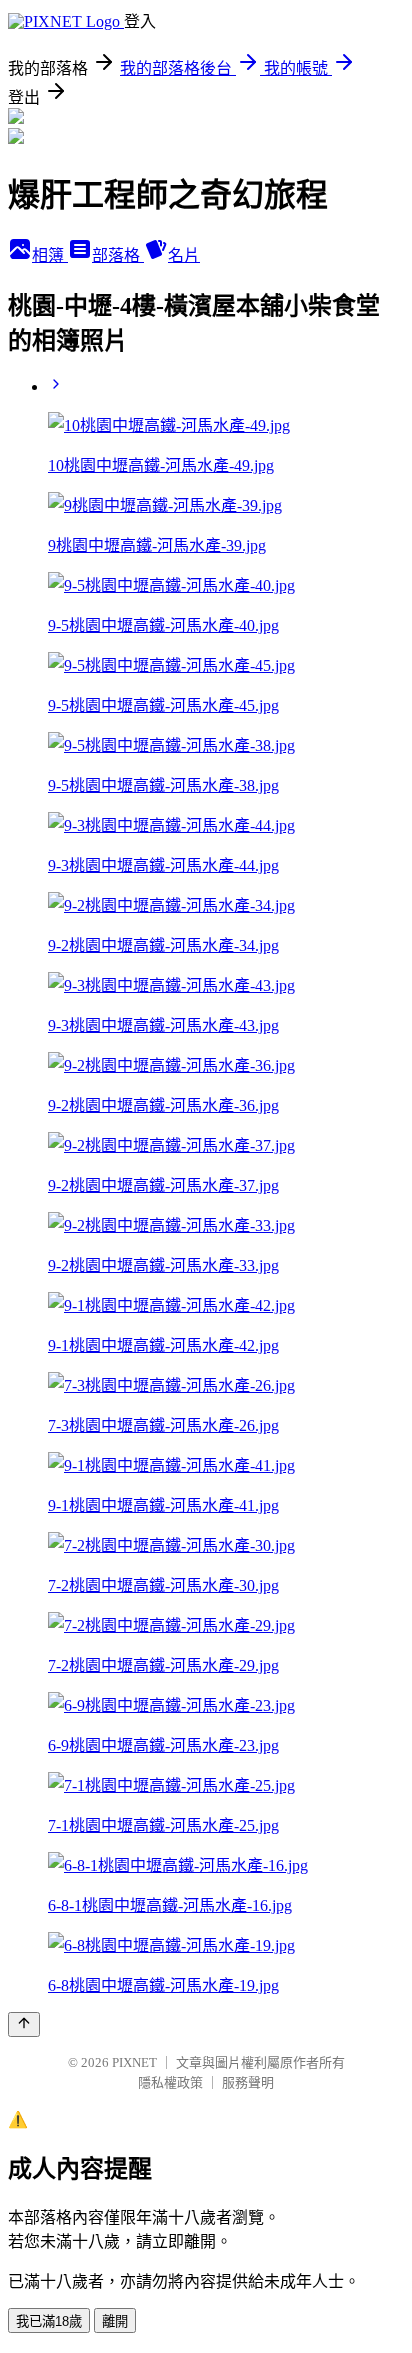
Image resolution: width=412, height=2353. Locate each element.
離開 (115, 2321)
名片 (184, 255)
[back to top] (24, 2024)
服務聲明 (248, 2082)
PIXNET (134, 2062)
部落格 (118, 255)
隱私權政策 (170, 2082)
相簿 (50, 255)
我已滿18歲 (49, 2321)
